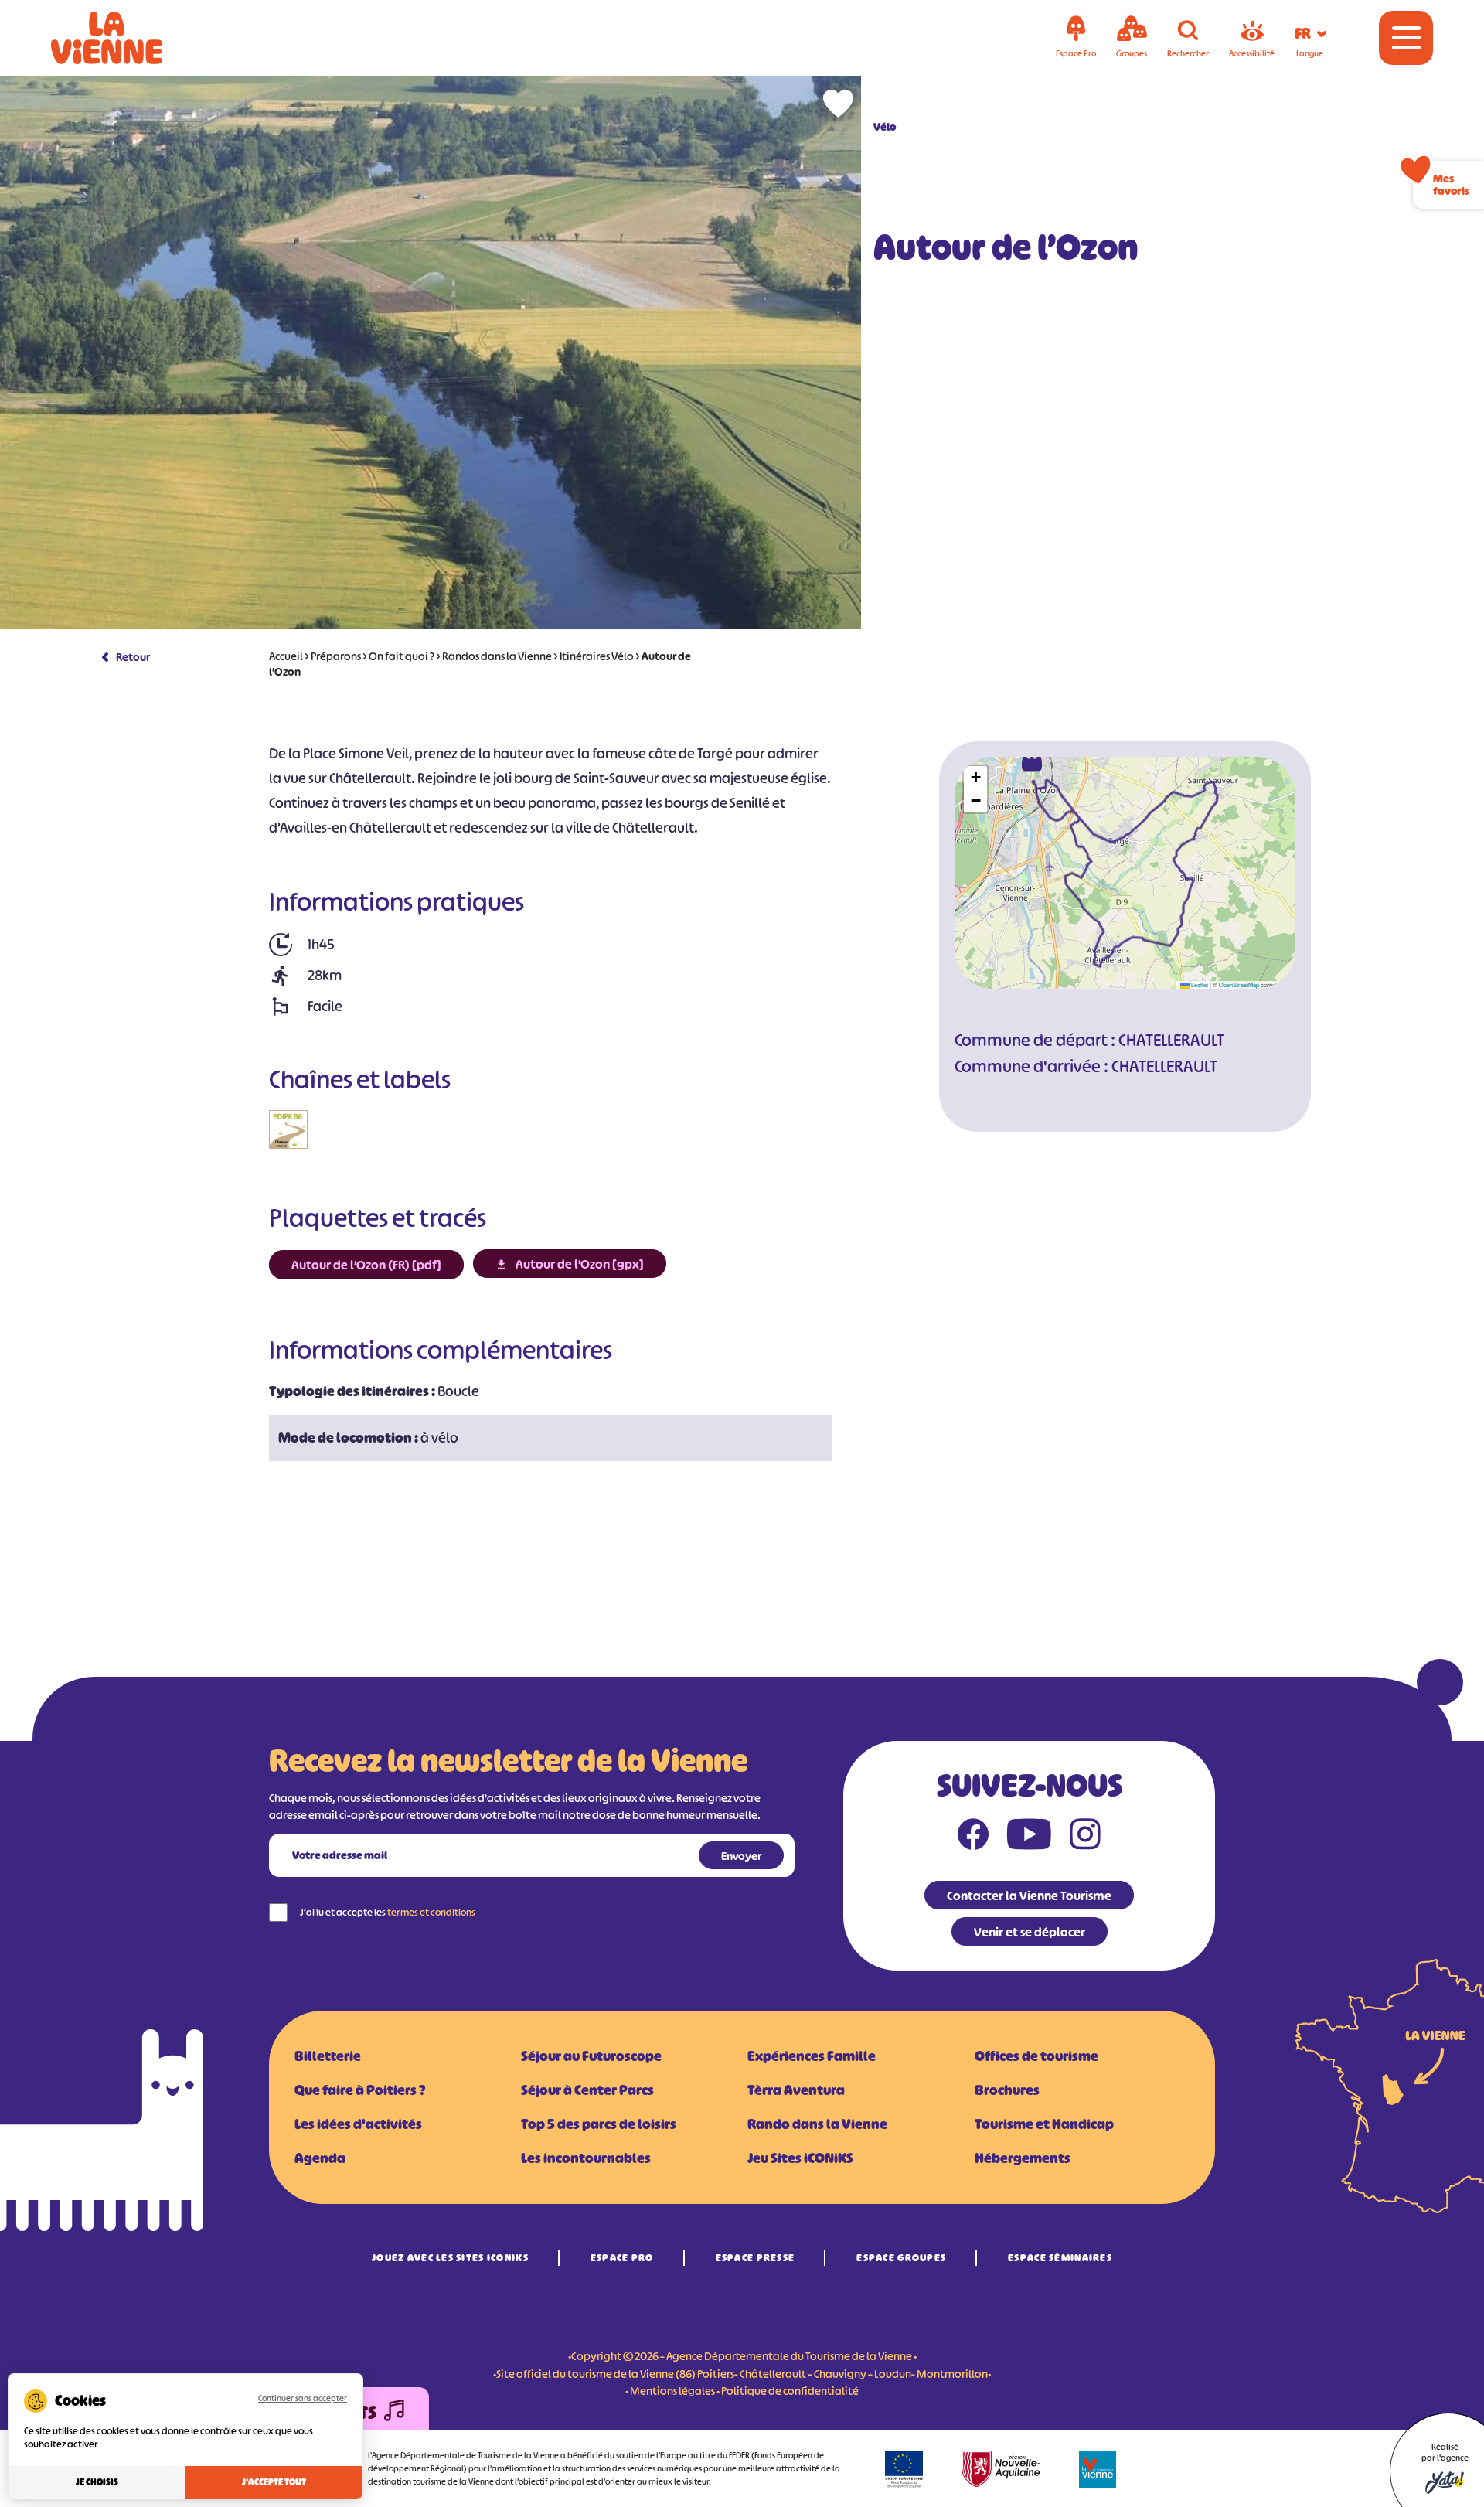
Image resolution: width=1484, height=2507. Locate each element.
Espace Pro (622, 2258)
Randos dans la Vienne (497, 656)
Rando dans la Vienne (817, 2124)
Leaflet (1199, 984)
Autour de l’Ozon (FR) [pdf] (366, 1265)
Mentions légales (672, 2391)
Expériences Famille (812, 2056)
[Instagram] (1085, 1838)
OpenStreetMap (1239, 984)
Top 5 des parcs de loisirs (599, 2124)
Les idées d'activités (358, 2124)
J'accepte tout (274, 2482)
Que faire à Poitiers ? (360, 2090)
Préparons (336, 656)
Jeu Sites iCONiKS (800, 2158)
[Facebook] (973, 1838)
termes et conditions (431, 1912)
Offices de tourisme (1036, 2056)
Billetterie (328, 2056)
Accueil (286, 656)
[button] (1032, 759)
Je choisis (97, 2482)
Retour (133, 657)
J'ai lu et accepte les (388, 1912)
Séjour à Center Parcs (587, 2090)
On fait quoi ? (402, 656)
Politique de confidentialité (790, 2391)
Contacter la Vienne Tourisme (1029, 1896)
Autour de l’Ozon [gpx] (580, 1264)
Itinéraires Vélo (597, 656)
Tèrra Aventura (796, 2090)
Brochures (1007, 2090)
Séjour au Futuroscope (591, 2056)
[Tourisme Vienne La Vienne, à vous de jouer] (128, 38)
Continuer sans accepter (303, 2398)
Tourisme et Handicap (1044, 2124)
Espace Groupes (901, 2258)
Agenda (320, 2158)
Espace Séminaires (1060, 2258)
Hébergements (1023, 2158)
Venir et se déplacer (1030, 1932)
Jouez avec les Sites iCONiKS (450, 2258)
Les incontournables (586, 2158)
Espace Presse (756, 2258)
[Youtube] (1029, 1838)
